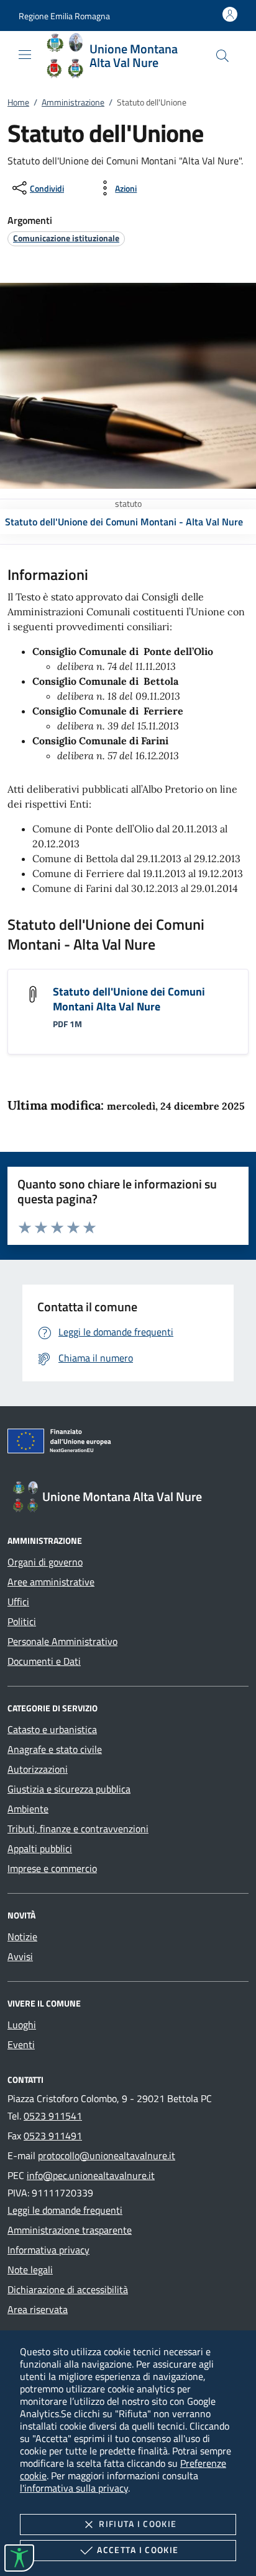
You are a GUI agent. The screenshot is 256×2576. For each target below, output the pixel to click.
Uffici (18, 1602)
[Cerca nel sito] (222, 56)
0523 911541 (53, 2116)
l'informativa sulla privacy (74, 2488)
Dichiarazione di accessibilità (68, 2289)
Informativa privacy (48, 2250)
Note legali (30, 2270)
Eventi (21, 2044)
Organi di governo (45, 1562)
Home (18, 102)
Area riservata (38, 2309)
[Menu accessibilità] (19, 2558)
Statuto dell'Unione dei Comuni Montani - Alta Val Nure (124, 522)
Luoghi (22, 2025)
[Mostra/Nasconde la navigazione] (25, 55)
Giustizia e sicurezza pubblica (69, 1789)
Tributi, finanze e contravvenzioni (78, 1829)
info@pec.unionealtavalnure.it (91, 2175)
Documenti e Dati (44, 1661)
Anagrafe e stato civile (55, 1749)
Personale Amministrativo (62, 1641)
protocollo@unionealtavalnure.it (107, 2155)
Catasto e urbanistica (52, 1729)
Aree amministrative (51, 1582)
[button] (64, 16)
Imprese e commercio (52, 1868)
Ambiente (28, 1809)
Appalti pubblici (40, 1848)
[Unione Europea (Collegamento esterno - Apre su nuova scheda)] (128, 1443)
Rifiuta (138, 2524)
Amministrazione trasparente (70, 2230)
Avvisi (20, 1956)
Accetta (138, 2550)
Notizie (22, 1936)
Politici (22, 1621)
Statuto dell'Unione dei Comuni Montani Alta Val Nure (129, 999)
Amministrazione (73, 102)
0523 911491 (53, 2136)
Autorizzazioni (38, 1769)
